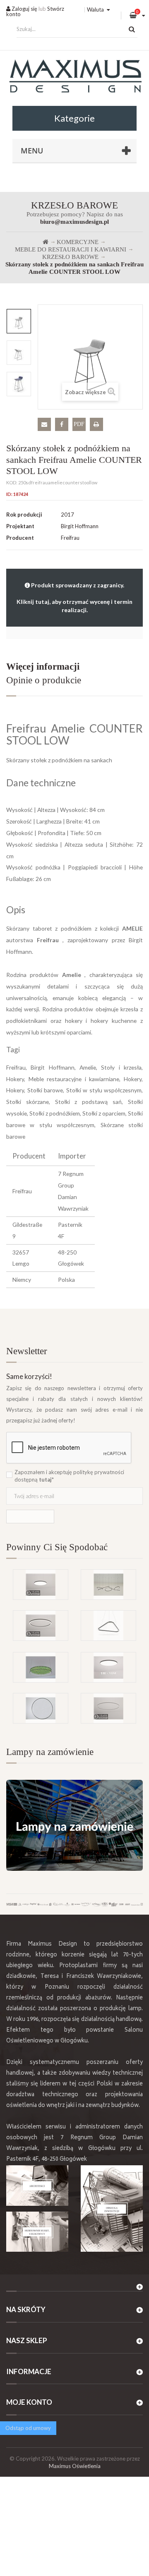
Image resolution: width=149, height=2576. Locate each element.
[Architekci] (37, 2186)
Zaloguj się (24, 9)
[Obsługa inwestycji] (112, 2209)
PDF (79, 424)
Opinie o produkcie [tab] (44, 680)
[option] (19, 321)
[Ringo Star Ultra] (41, 1626)
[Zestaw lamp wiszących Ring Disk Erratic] (108, 1585)
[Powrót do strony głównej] (46, 242)
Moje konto (29, 2402)
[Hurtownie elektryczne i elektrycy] (37, 2232)
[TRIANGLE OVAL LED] (108, 1626)
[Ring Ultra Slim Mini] (108, 1708)
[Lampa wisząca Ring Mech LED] (41, 1667)
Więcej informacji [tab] (43, 667)
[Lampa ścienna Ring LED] (41, 1708)
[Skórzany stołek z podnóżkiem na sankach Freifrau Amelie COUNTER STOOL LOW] (19, 321)
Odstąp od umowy (28, 2428)
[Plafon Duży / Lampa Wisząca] (108, 1667)
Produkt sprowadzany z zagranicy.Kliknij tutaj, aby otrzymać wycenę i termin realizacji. (74, 597)
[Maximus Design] (74, 77)
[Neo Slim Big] (41, 1585)
